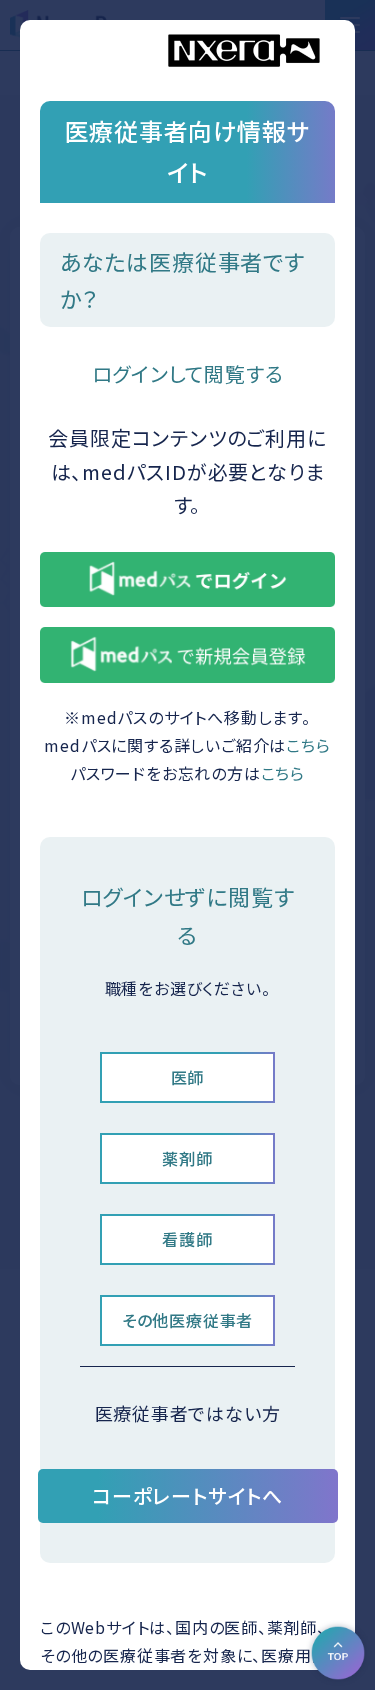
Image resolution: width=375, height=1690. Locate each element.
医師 (188, 1077)
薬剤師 (187, 1158)
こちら (308, 745)
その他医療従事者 (187, 1320)
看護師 (187, 1239)
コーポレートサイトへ (187, 1495)
